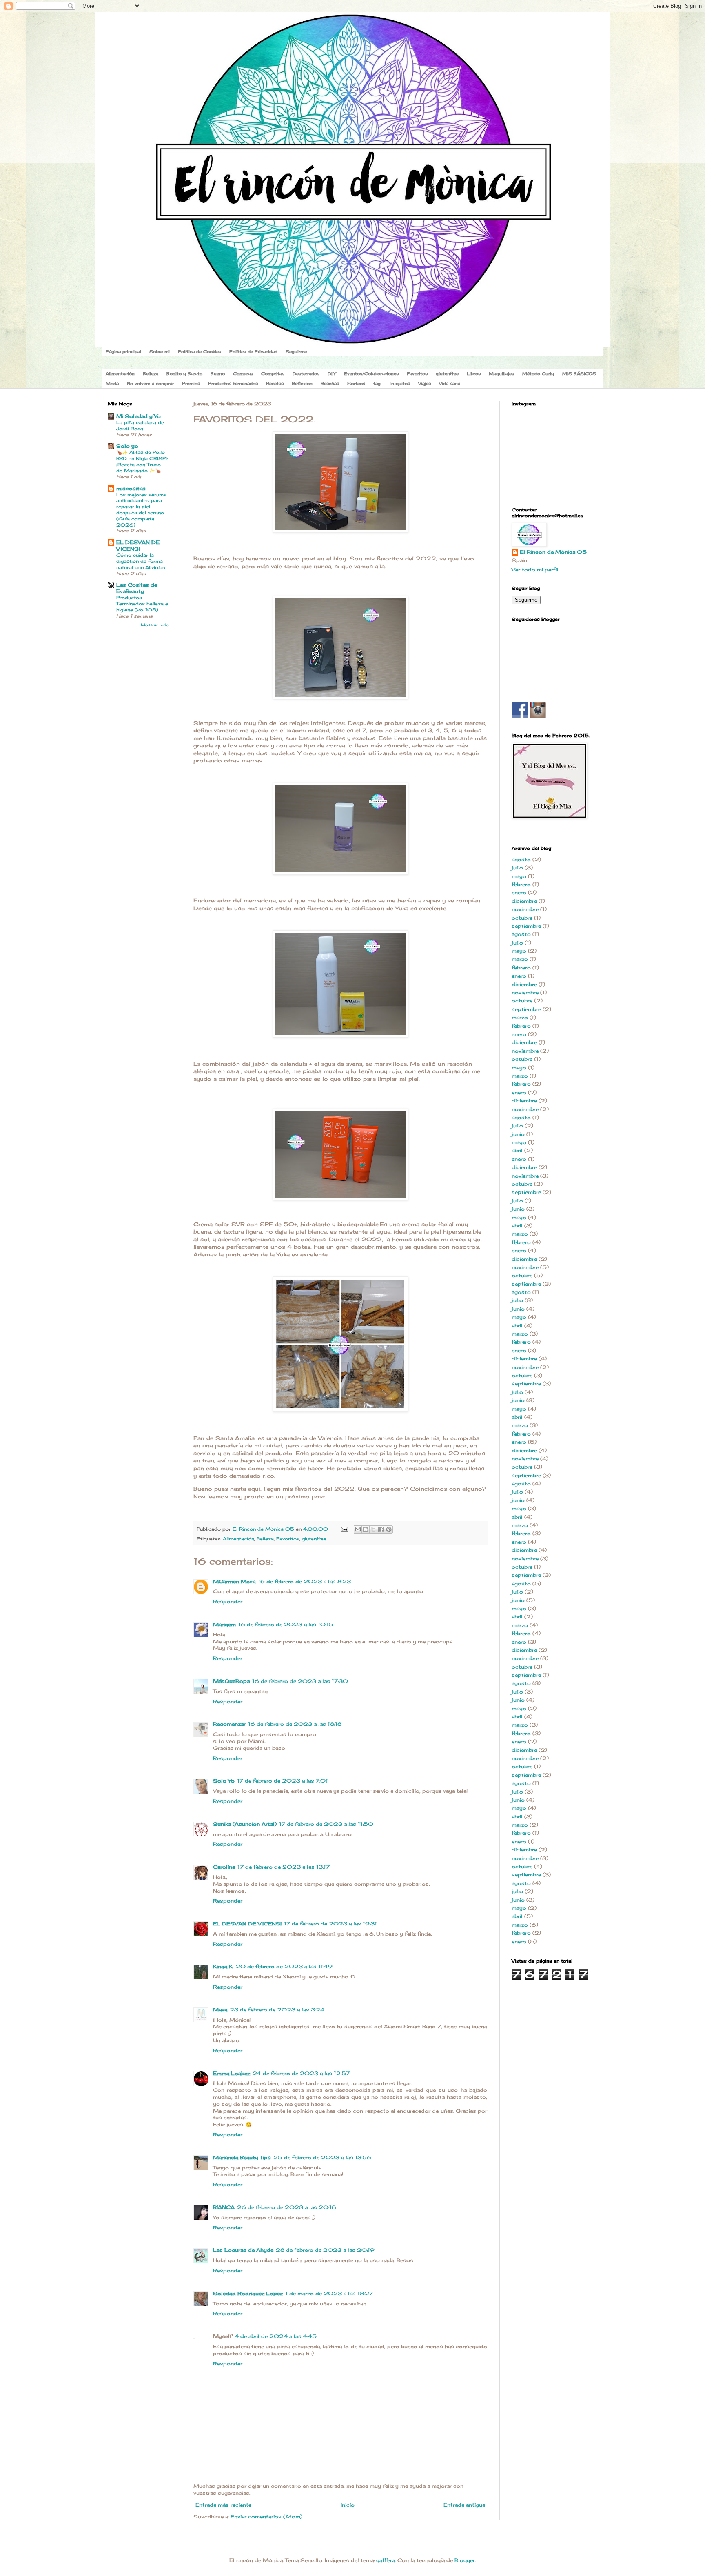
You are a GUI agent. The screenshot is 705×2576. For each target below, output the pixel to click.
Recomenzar (229, 1724)
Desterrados (306, 373)
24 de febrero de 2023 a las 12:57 (301, 2073)
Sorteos (356, 383)
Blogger (465, 2560)
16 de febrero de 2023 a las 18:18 (295, 1724)
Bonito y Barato (184, 373)
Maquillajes (501, 373)
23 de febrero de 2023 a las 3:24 (277, 2010)
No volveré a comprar (150, 383)
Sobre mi (160, 351)
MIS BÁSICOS (579, 373)
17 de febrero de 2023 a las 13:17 (284, 1867)
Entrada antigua (464, 2505)
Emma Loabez (232, 2073)
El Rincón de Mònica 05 (553, 552)
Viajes (425, 383)
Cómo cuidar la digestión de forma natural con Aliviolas (141, 561)
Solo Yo (224, 1781)
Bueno (218, 373)
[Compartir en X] (373, 1529)
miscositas (131, 488)
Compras (243, 373)
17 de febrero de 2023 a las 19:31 (330, 1924)
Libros (474, 373)
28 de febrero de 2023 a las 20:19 (325, 2250)
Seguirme (296, 351)
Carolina (224, 1867)
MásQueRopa (231, 1681)
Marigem (224, 1624)
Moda (112, 383)
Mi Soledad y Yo (139, 416)
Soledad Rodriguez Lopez (248, 2293)
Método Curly (538, 373)
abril (517, 1150)
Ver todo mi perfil (535, 570)
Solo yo (127, 446)
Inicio (348, 2505)
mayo (519, 876)
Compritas (273, 373)
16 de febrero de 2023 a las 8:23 (304, 1581)
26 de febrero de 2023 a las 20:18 (286, 2207)
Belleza (151, 373)
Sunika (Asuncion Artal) (245, 1824)
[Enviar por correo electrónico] (358, 1529)
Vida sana (450, 383)
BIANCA (224, 2207)
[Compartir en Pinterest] (389, 1529)
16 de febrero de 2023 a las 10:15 (286, 1624)
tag (377, 383)
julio (517, 868)
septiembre (526, 926)
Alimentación (120, 373)
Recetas (275, 383)
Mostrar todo (155, 625)
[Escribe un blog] (366, 1529)
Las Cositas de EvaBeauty (137, 588)
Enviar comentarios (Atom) (266, 2517)
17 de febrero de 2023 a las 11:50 (326, 1824)
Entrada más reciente (223, 2505)
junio (518, 1134)
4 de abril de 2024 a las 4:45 (276, 2336)
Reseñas (330, 383)
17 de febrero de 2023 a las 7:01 (283, 1781)
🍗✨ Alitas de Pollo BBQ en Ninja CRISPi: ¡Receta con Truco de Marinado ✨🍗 (142, 461)
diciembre (524, 901)
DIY (332, 373)
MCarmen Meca (234, 1581)
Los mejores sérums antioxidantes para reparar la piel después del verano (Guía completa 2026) (141, 510)
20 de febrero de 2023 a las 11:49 (284, 1966)
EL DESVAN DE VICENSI (247, 1924)
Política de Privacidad (253, 351)
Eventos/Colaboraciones (371, 373)
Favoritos (417, 373)
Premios (191, 383)
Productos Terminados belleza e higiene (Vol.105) (142, 604)
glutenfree (447, 373)
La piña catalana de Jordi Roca (140, 426)
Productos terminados (233, 383)
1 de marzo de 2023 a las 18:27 (329, 2293)
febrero (521, 884)
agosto (521, 859)
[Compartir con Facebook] (381, 1529)
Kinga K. (223, 1966)
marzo (520, 959)
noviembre (525, 909)
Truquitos (399, 383)
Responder (228, 1601)
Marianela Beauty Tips (242, 2157)
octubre (522, 918)
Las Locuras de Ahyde (243, 2250)
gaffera (386, 2560)
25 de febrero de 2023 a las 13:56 (322, 2157)
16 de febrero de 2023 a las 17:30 (300, 1681)
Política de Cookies (200, 351)
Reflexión (302, 383)
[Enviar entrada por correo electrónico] (344, 1529)
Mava (220, 2010)
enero (519, 892)
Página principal (123, 351)
